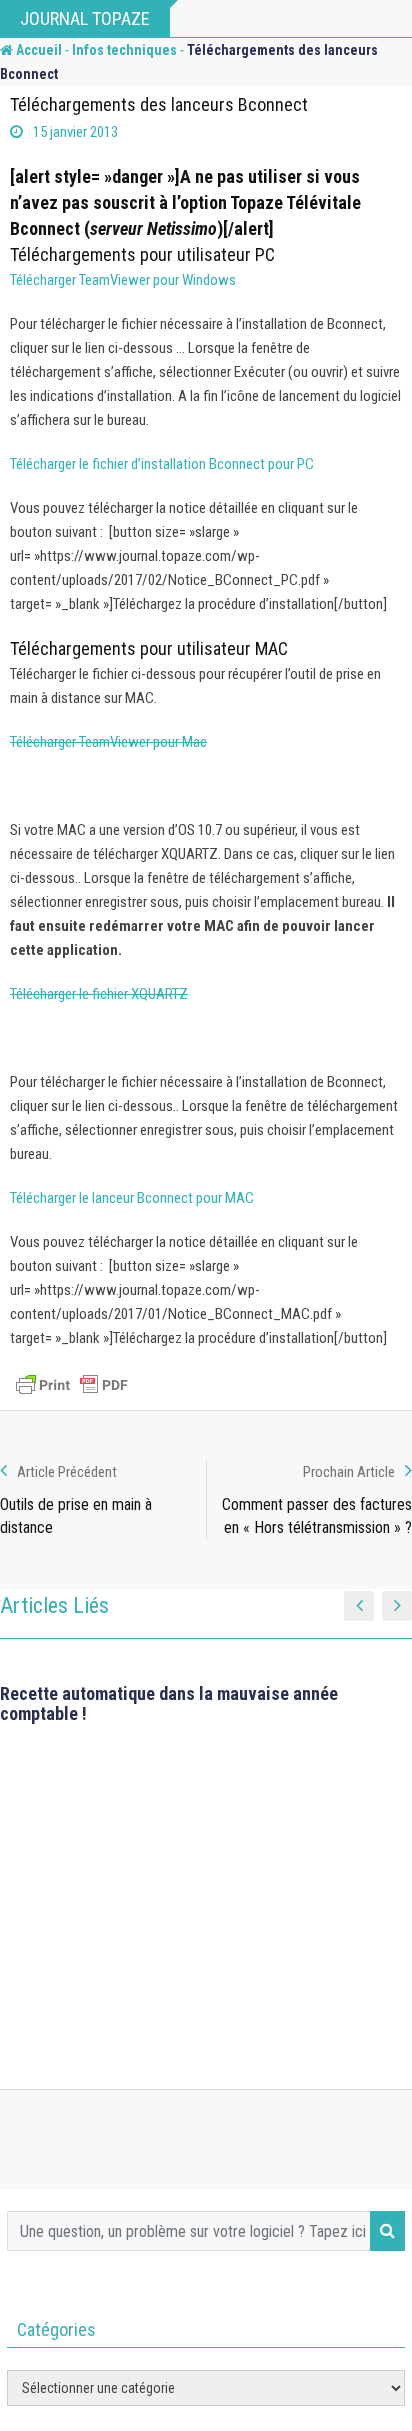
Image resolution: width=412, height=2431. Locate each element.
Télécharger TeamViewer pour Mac (108, 742)
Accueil (37, 50)
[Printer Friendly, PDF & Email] (72, 1385)
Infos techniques (124, 50)
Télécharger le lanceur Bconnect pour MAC (132, 1198)
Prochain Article (349, 1472)
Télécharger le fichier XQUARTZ (99, 994)
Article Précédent (67, 1472)
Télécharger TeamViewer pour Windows (123, 280)
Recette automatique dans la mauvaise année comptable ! (169, 1703)
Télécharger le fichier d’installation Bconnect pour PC (162, 464)
